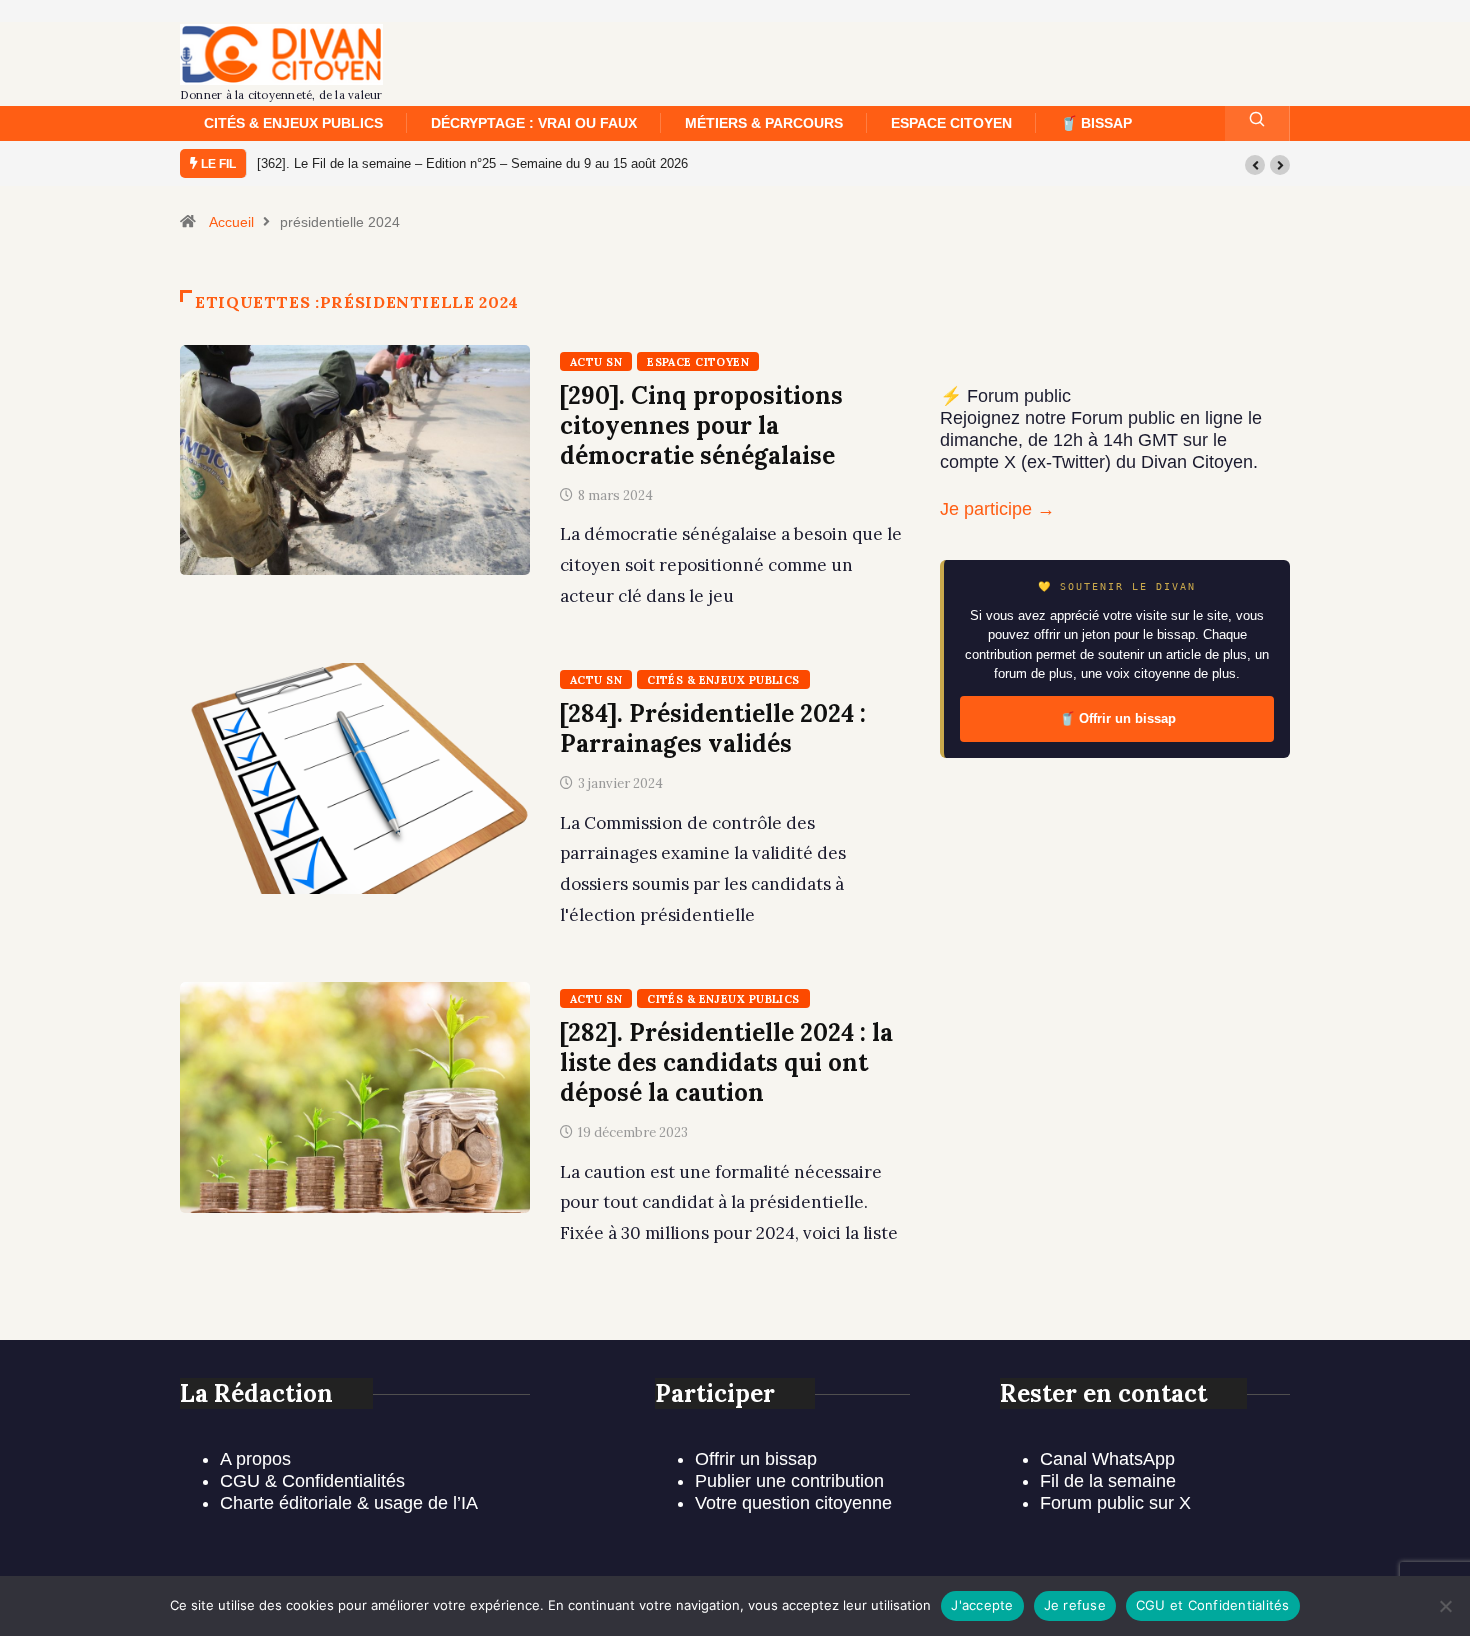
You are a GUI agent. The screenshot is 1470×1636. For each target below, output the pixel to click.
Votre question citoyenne (793, 1503)
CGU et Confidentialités (1213, 1605)
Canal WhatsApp (1107, 1459)
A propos (255, 1459)
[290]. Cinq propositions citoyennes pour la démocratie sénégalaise (701, 425)
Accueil (231, 222)
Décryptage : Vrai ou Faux (534, 123)
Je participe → (997, 509)
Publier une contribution (789, 1481)
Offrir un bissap (756, 1459)
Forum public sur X (1115, 1503)
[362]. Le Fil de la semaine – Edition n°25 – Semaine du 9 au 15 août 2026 (472, 163)
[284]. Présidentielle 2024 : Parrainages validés (713, 728)
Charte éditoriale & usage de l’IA (349, 1503)
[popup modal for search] (1257, 123)
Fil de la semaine (1108, 1481)
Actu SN (596, 362)
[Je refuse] (1445, 1606)
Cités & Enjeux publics (293, 123)
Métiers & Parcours (764, 123)
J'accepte (982, 1605)
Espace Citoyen (951, 123)
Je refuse (1075, 1605)
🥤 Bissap (1096, 123)
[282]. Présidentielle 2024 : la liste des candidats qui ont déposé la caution (726, 1062)
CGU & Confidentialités (312, 1481)
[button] (1255, 165)
